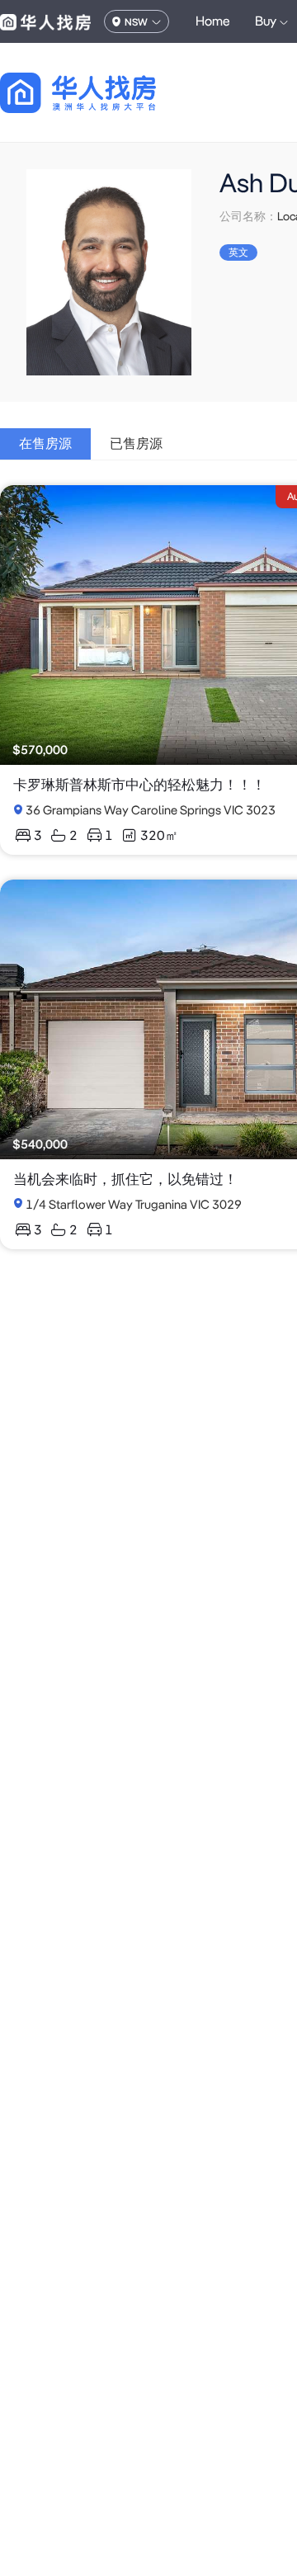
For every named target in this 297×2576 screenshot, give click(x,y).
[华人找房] (45, 21)
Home (213, 21)
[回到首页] (107, 93)
